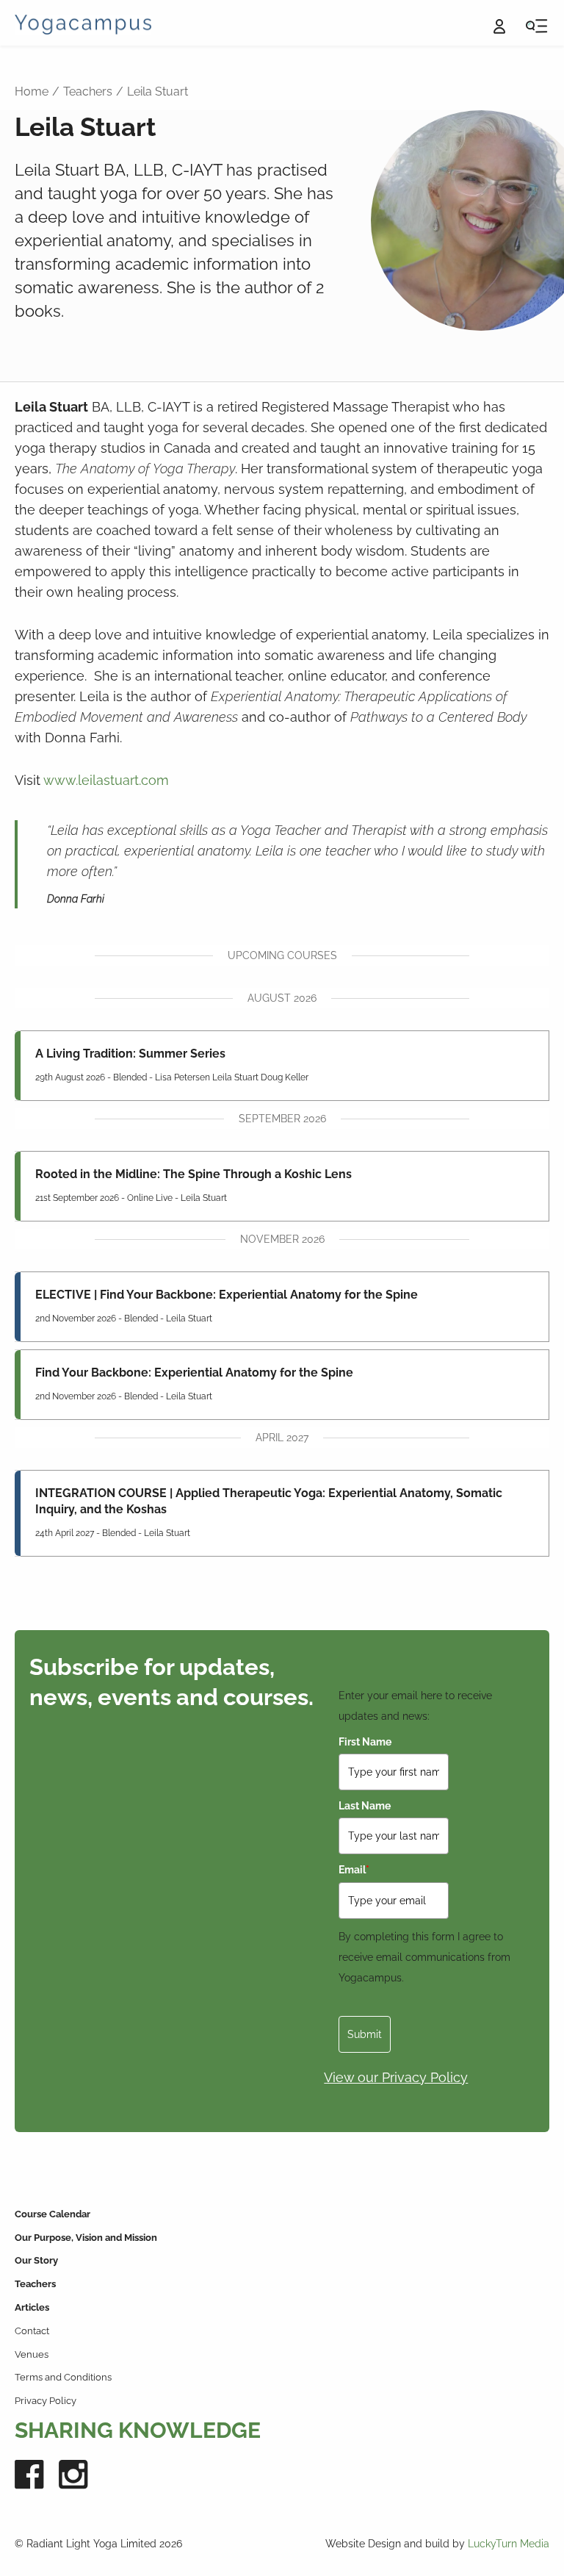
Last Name (365, 1806)
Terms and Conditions (63, 2377)
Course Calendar (53, 2214)
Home (32, 92)
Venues (32, 2354)
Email (354, 1870)
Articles (32, 2307)
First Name (365, 1742)
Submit (365, 2034)
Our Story (36, 2260)
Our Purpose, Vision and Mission (86, 2238)
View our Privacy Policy (396, 2077)
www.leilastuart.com (106, 780)
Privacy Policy (46, 2401)
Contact (32, 2331)
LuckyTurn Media (509, 2544)
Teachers (88, 92)
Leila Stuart (158, 92)
